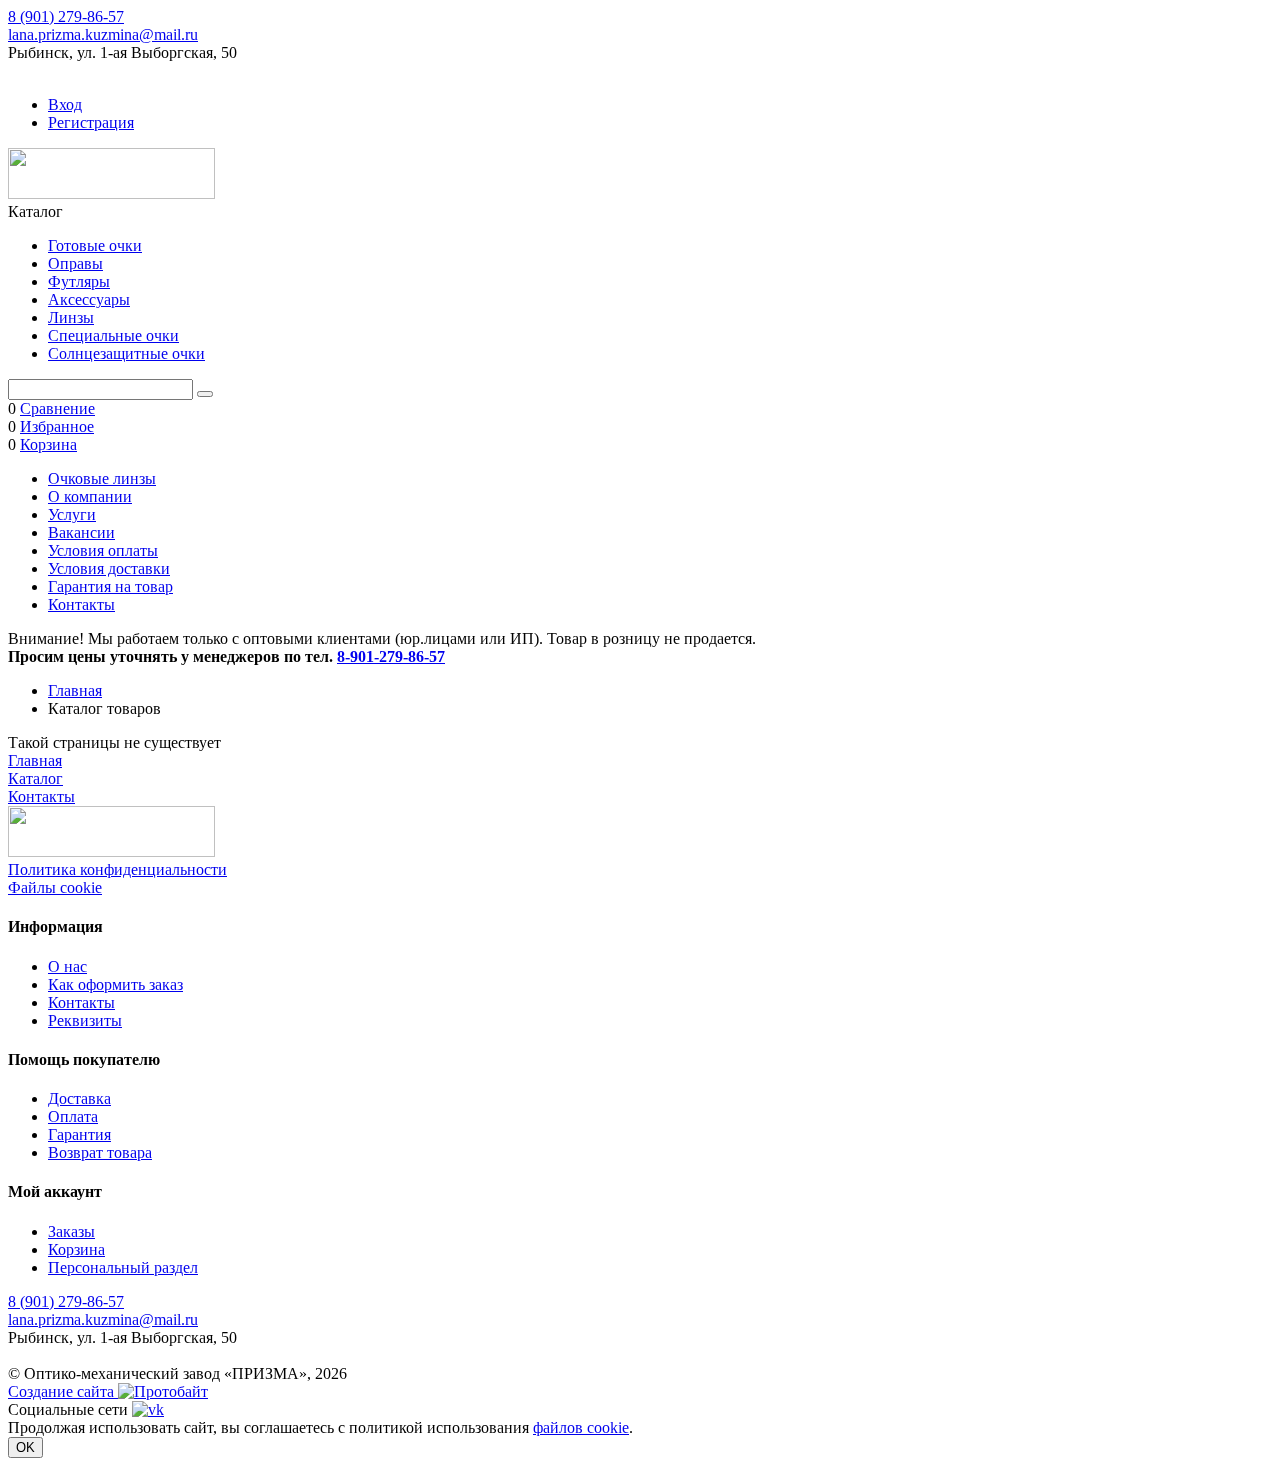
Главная (75, 690)
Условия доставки (109, 568)
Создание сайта (63, 1391)
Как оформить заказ (115, 984)
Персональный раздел (123, 1267)
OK (25, 1447)
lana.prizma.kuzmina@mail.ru (103, 34)
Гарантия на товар (110, 586)
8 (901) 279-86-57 (66, 16)
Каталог (35, 778)
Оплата (73, 1116)
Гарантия (79, 1134)
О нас (67, 966)
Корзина (76, 1249)
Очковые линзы (102, 478)
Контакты (81, 604)
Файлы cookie (55, 887)
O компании (90, 496)
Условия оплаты (103, 550)
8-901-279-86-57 (391, 656)
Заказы (71, 1231)
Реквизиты (85, 1020)
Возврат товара (100, 1152)
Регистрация (91, 122)
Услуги (72, 514)
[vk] (148, 1409)
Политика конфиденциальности (117, 869)
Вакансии (81, 532)
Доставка (79, 1098)
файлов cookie (581, 1427)
